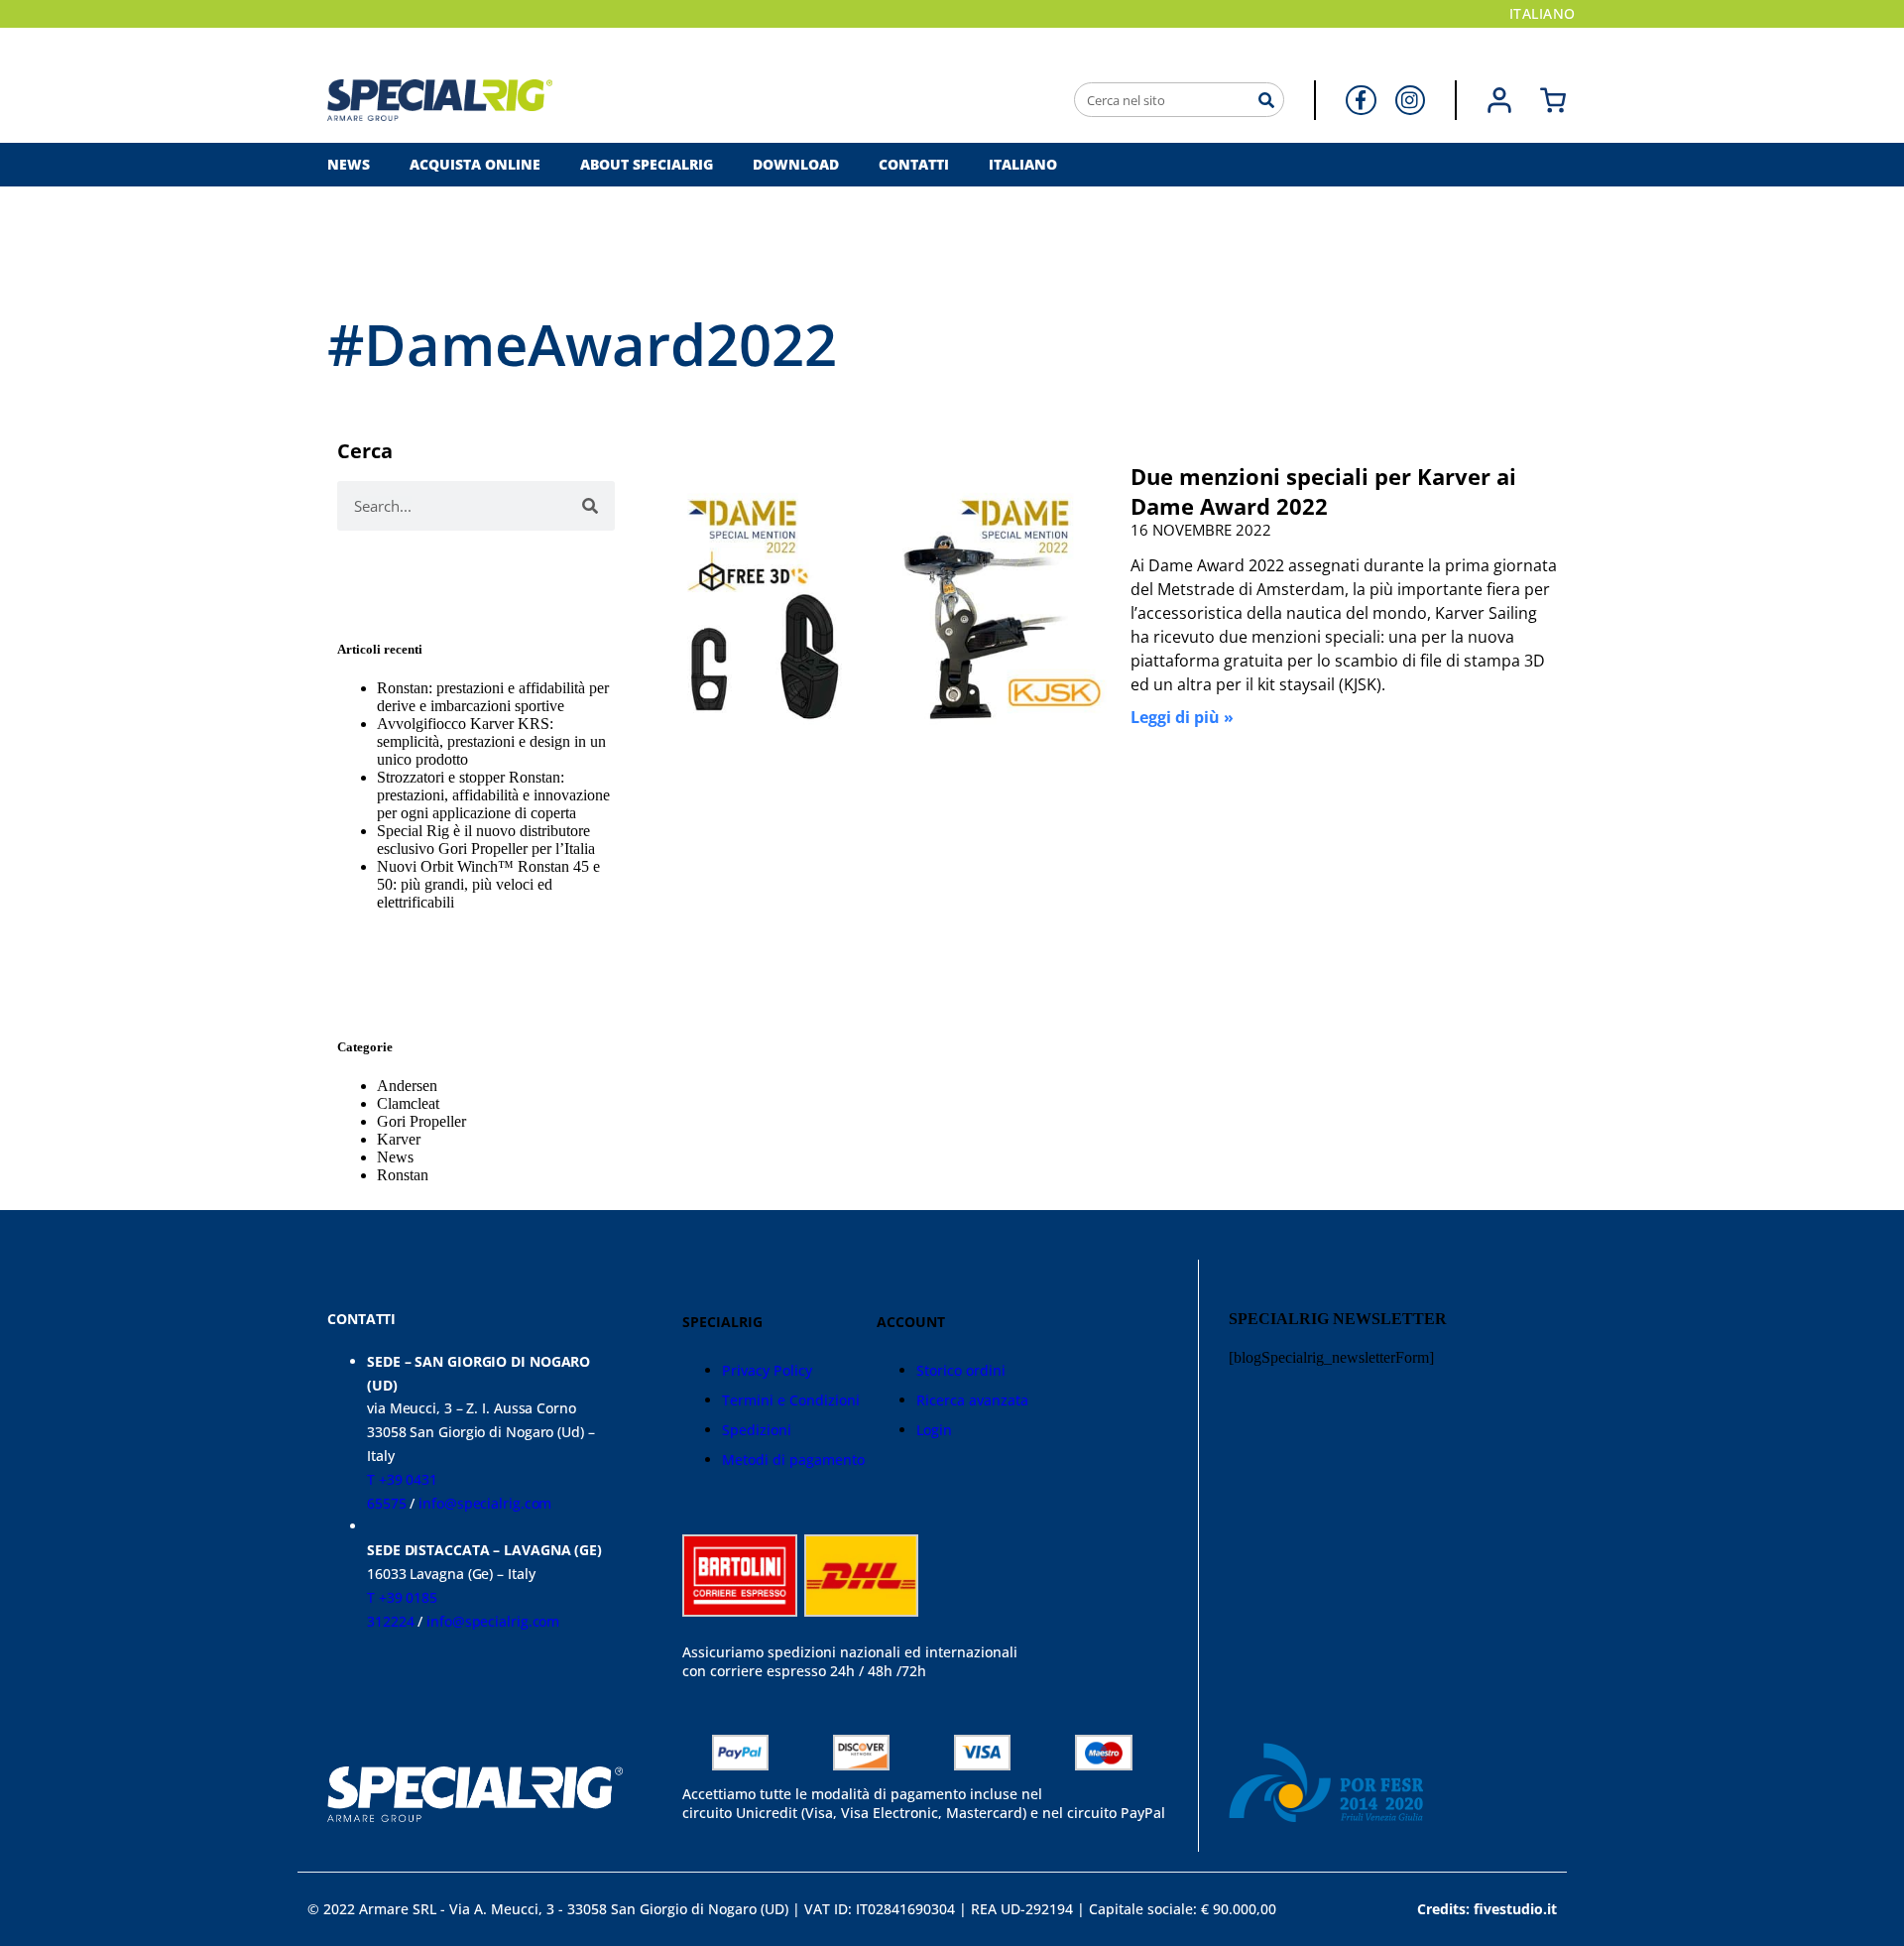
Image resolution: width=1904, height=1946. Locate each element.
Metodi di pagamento (793, 1459)
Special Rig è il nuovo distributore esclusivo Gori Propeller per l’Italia (486, 840)
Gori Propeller (421, 1121)
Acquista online (475, 164)
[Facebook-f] (1361, 100)
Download (796, 164)
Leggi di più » (1182, 717)
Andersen (407, 1086)
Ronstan (403, 1175)
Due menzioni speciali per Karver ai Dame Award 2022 (1323, 491)
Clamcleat (408, 1103)
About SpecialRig (647, 164)
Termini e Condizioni (791, 1400)
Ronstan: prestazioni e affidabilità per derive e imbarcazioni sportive (493, 697)
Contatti (914, 164)
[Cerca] (1266, 100)
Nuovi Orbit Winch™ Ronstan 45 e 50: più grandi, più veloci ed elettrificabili (488, 884)
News (349, 164)
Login (934, 1430)
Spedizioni (757, 1430)
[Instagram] (1410, 100)
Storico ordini (961, 1370)
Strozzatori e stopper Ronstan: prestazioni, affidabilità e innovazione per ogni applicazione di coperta (493, 795)
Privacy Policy (767, 1370)
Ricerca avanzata (972, 1400)
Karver (399, 1139)
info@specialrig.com (485, 1503)
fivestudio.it (1515, 1909)
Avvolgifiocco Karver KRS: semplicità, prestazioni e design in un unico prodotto (491, 741)
